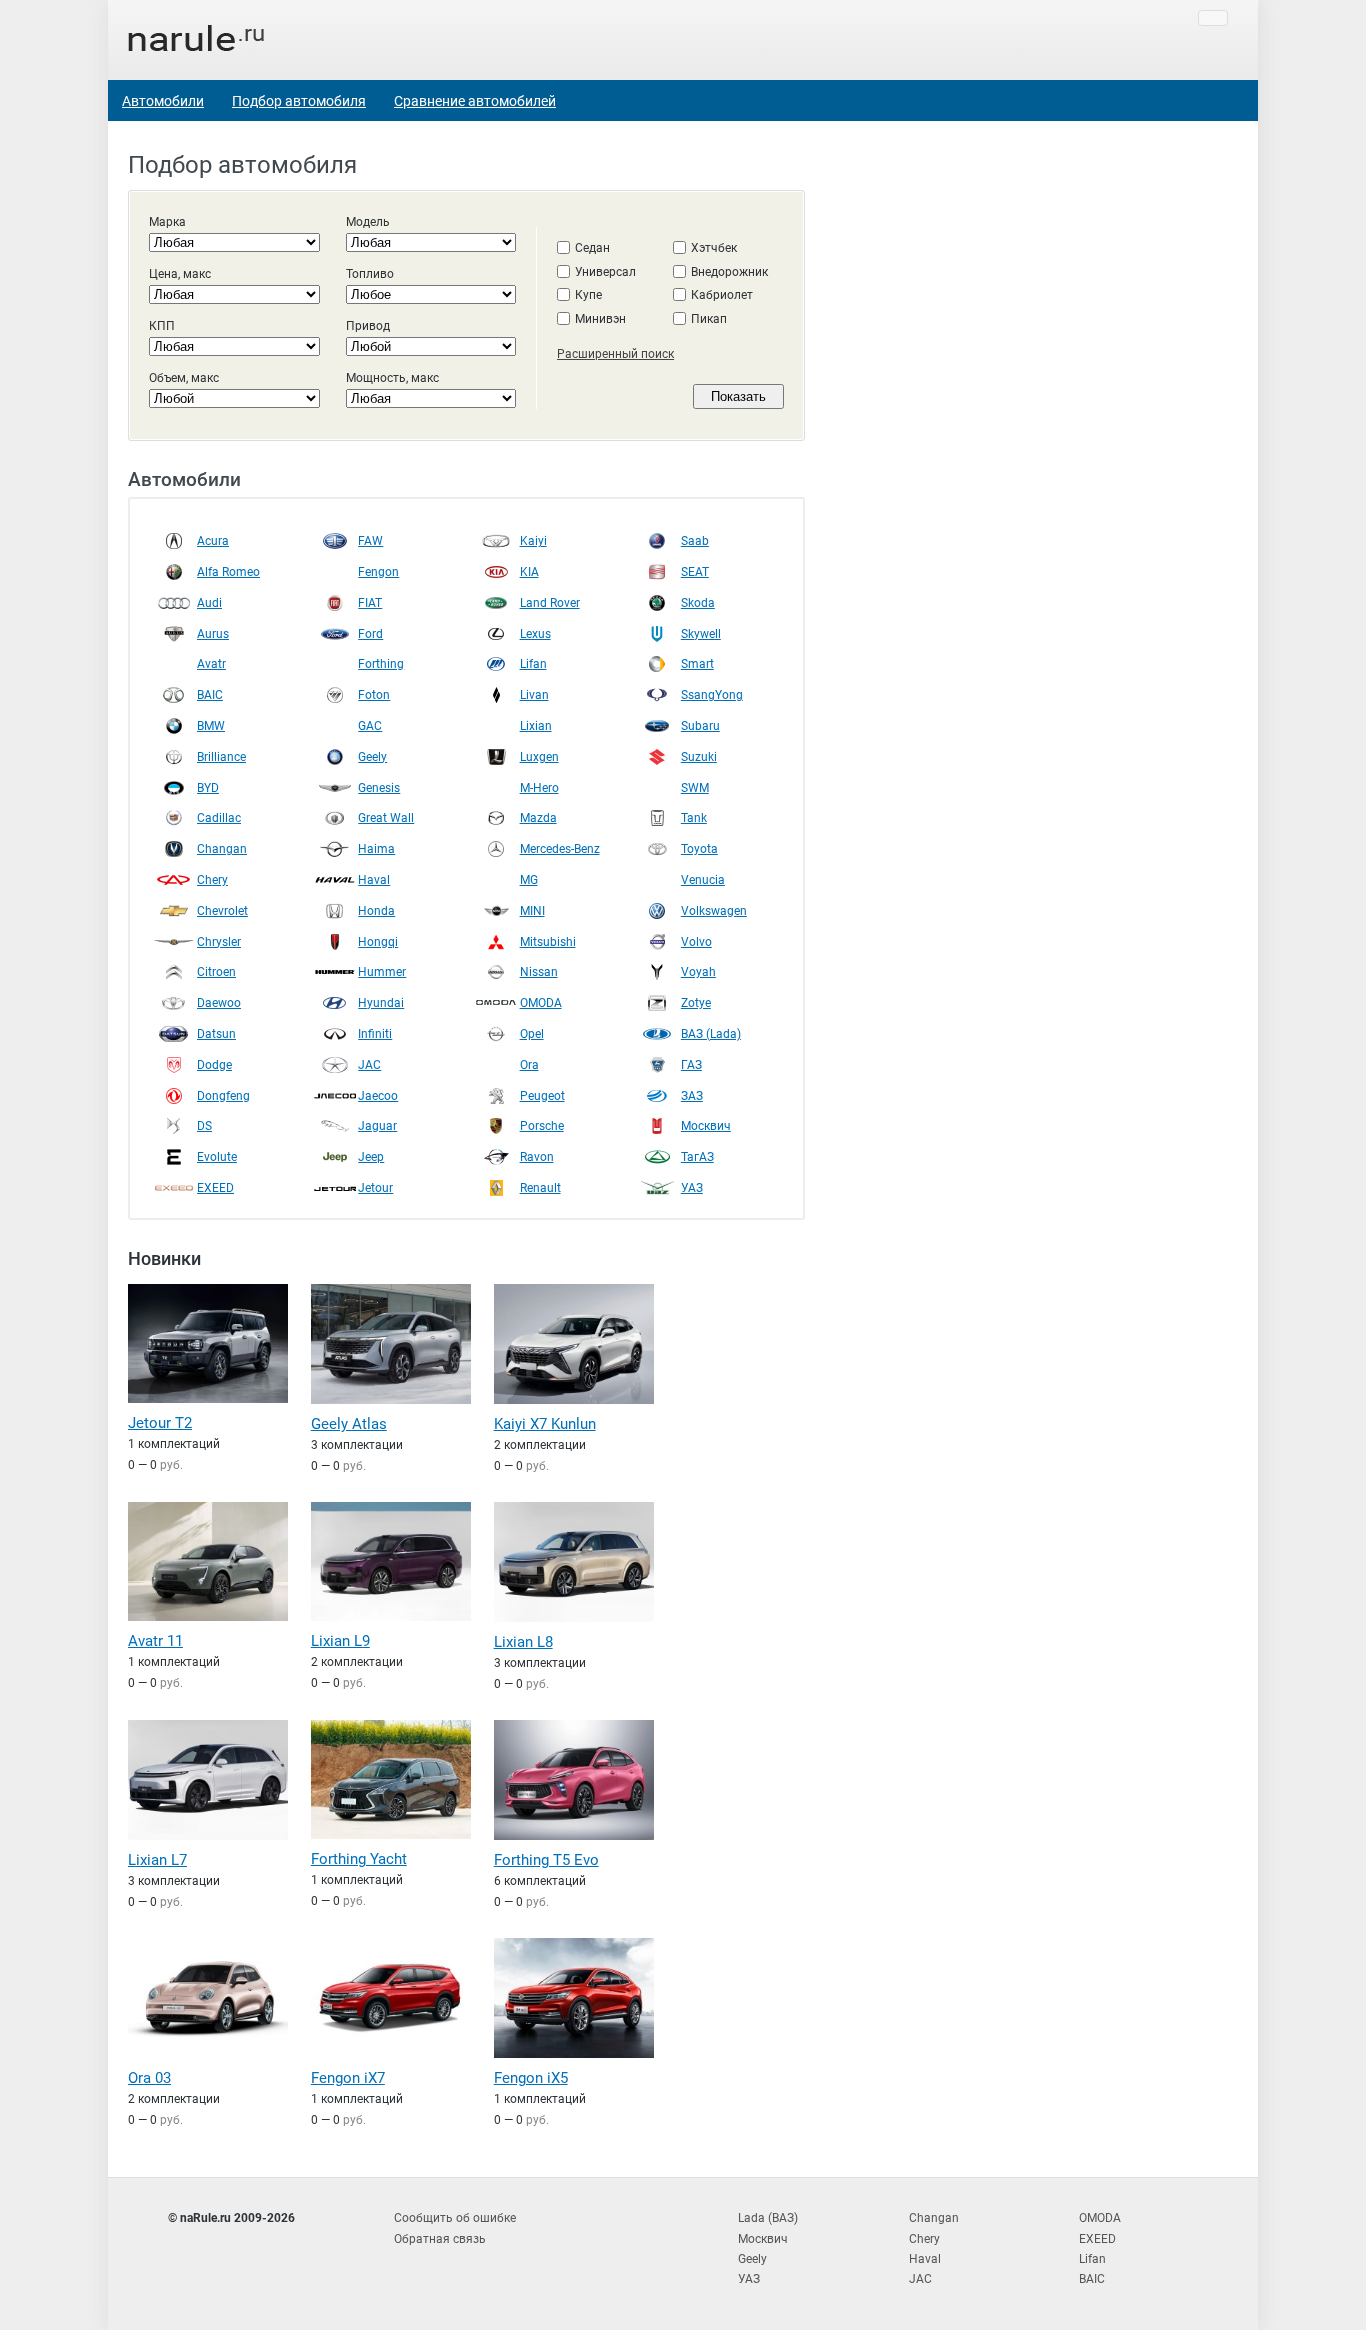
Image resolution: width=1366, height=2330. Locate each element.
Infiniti (375, 1034)
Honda (376, 911)
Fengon (378, 572)
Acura (213, 541)
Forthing (381, 664)
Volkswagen (714, 911)
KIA (529, 572)
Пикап (709, 319)
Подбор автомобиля (299, 101)
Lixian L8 (523, 1642)
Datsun (216, 1034)
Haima (376, 849)
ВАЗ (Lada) (711, 1034)
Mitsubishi (548, 942)
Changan (222, 849)
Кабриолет (722, 295)
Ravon (537, 1157)
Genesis (379, 788)
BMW (211, 726)
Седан (592, 248)
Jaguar (377, 1126)
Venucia (703, 880)
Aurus (213, 634)
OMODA (541, 1003)
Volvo (696, 942)
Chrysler (219, 942)
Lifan (533, 664)
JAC (369, 1065)
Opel (532, 1034)
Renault (540, 1188)
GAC (370, 726)
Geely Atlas (349, 1424)
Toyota (699, 849)
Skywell (701, 634)
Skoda (698, 603)
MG (529, 880)
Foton (374, 695)
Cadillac (219, 818)
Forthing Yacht (359, 1859)
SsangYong (712, 695)
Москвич (706, 1126)
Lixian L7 (157, 1860)
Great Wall (386, 818)
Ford (370, 634)
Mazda (538, 818)
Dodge (214, 1065)
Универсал (605, 272)
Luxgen (539, 757)
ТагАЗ (697, 1157)
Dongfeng (223, 1096)
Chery (212, 880)
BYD (208, 788)
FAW (370, 541)
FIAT (370, 603)
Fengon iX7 (348, 2078)
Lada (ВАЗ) (768, 2218)
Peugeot (542, 1096)
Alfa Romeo (228, 572)
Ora (529, 1065)
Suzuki (699, 757)
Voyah (698, 972)
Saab (695, 541)
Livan (534, 695)
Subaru (700, 726)
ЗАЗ (692, 1096)
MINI (532, 911)
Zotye (696, 1003)
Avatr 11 (155, 1641)
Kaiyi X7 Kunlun (545, 1424)
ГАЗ (691, 1065)
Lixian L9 (340, 1641)
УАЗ (692, 1188)
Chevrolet (222, 911)
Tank (694, 818)
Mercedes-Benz (560, 849)
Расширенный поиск (615, 354)
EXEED (215, 1188)
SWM (695, 788)
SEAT (695, 572)
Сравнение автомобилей (475, 101)
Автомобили (163, 101)
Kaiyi (533, 541)
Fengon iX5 (531, 2078)
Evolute (217, 1157)
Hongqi (378, 942)
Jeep (371, 1157)
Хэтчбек (714, 248)
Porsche (542, 1126)
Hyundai (381, 1003)
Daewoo (219, 1003)
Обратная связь (440, 2239)
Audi (209, 603)
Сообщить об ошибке (455, 2218)
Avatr (211, 664)
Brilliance (221, 757)
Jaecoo (378, 1096)
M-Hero (539, 788)
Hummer (382, 972)
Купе (588, 295)
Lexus (535, 634)
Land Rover (550, 603)
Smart (697, 664)
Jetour (375, 1188)
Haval (374, 880)
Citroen (216, 972)
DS (204, 1126)
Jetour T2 (160, 1423)
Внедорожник (729, 272)
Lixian (536, 726)
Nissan (539, 972)
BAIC (210, 695)
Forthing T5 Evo (546, 1860)
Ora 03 (149, 2078)
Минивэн (600, 319)
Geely (372, 757)
